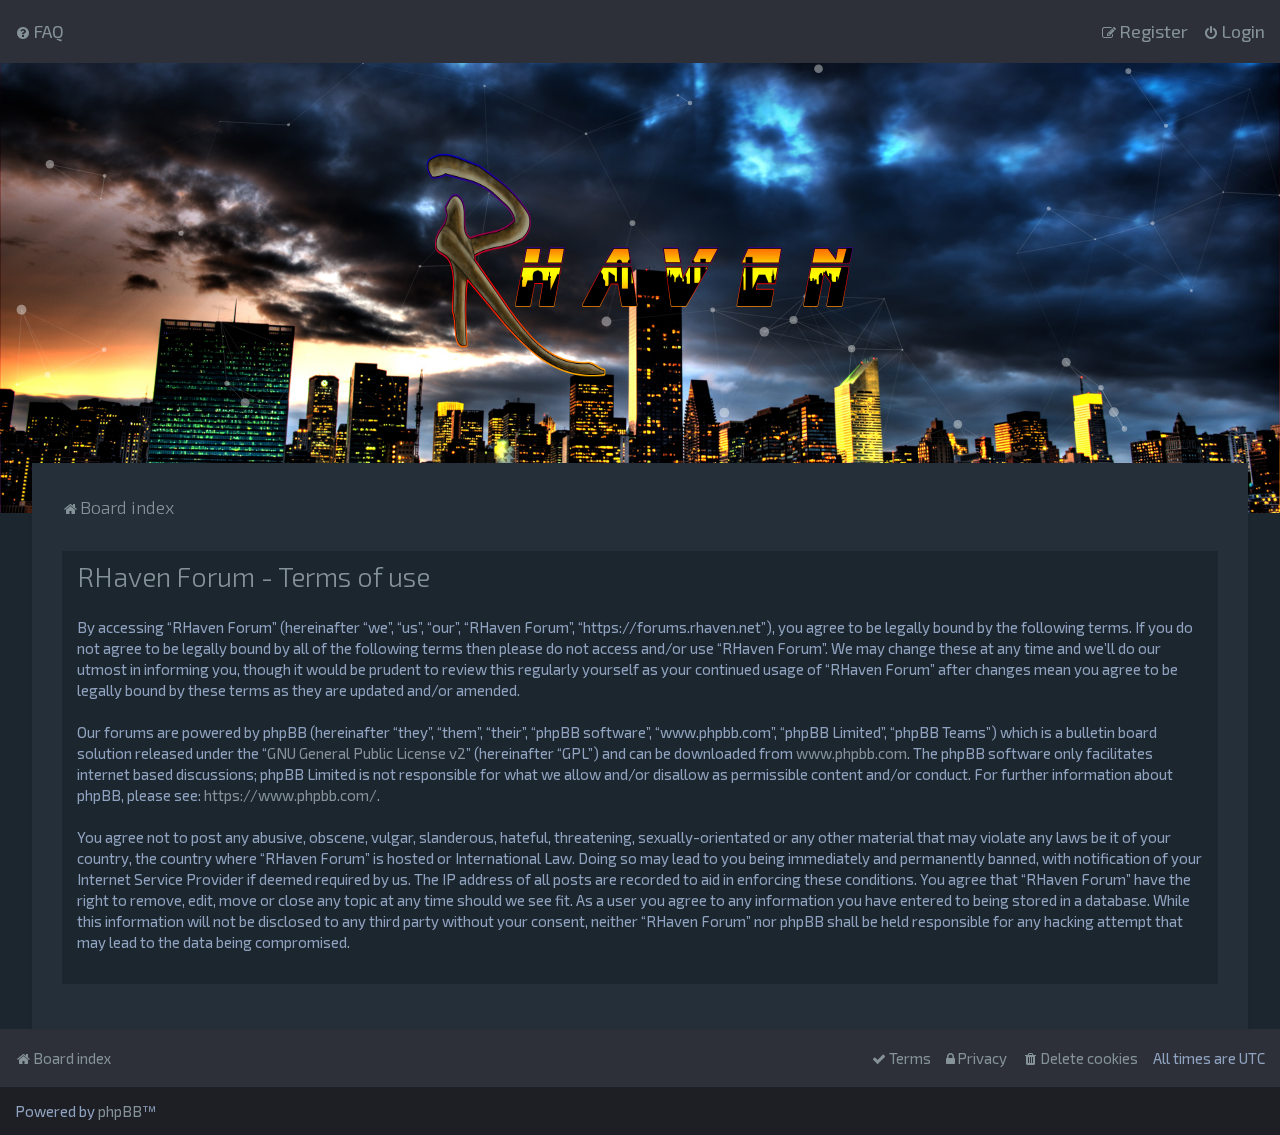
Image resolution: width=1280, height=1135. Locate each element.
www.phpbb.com (851, 753)
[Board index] (640, 263)
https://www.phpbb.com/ (290, 795)
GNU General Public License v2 (366, 753)
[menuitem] (39, 31)
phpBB (120, 1111)
